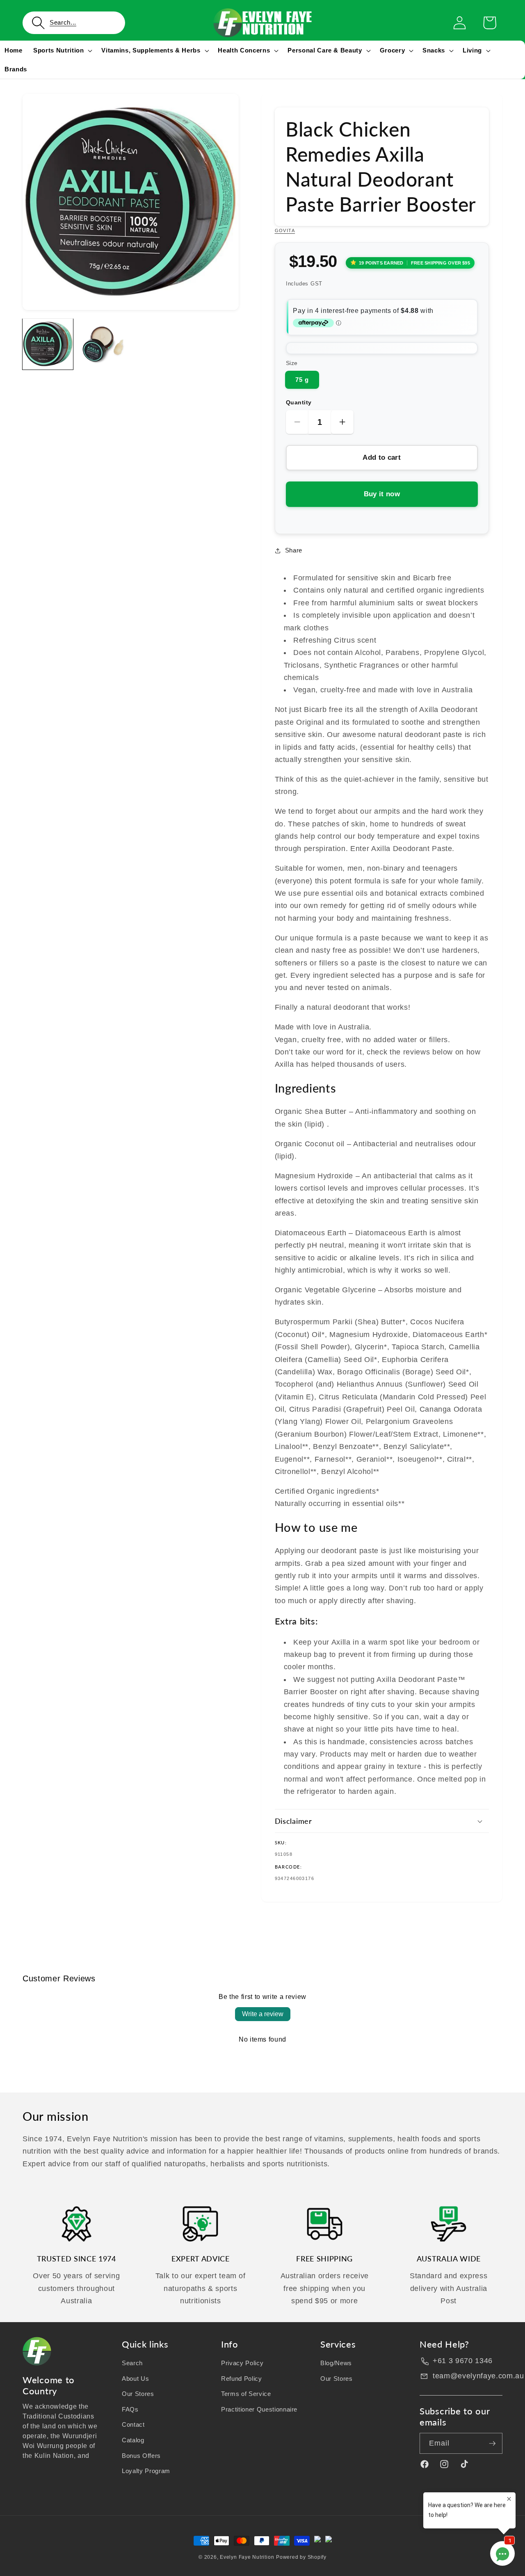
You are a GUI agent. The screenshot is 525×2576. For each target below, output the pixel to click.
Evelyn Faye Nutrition (247, 2557)
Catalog (133, 2440)
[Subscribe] (492, 2444)
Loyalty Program (146, 2471)
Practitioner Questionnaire (259, 2409)
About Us (135, 2379)
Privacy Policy (242, 2363)
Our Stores (138, 2394)
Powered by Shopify (301, 2557)
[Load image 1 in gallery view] (48, 344)
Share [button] (294, 550)
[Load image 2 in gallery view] (103, 344)
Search (132, 2363)
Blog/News (336, 2363)
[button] (74, 23)
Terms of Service (246, 2394)
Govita (285, 230)
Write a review (263, 2014)
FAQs (130, 2409)
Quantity (299, 402)
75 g (302, 380)
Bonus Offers (141, 2456)
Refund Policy (242, 2379)
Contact (133, 2425)
